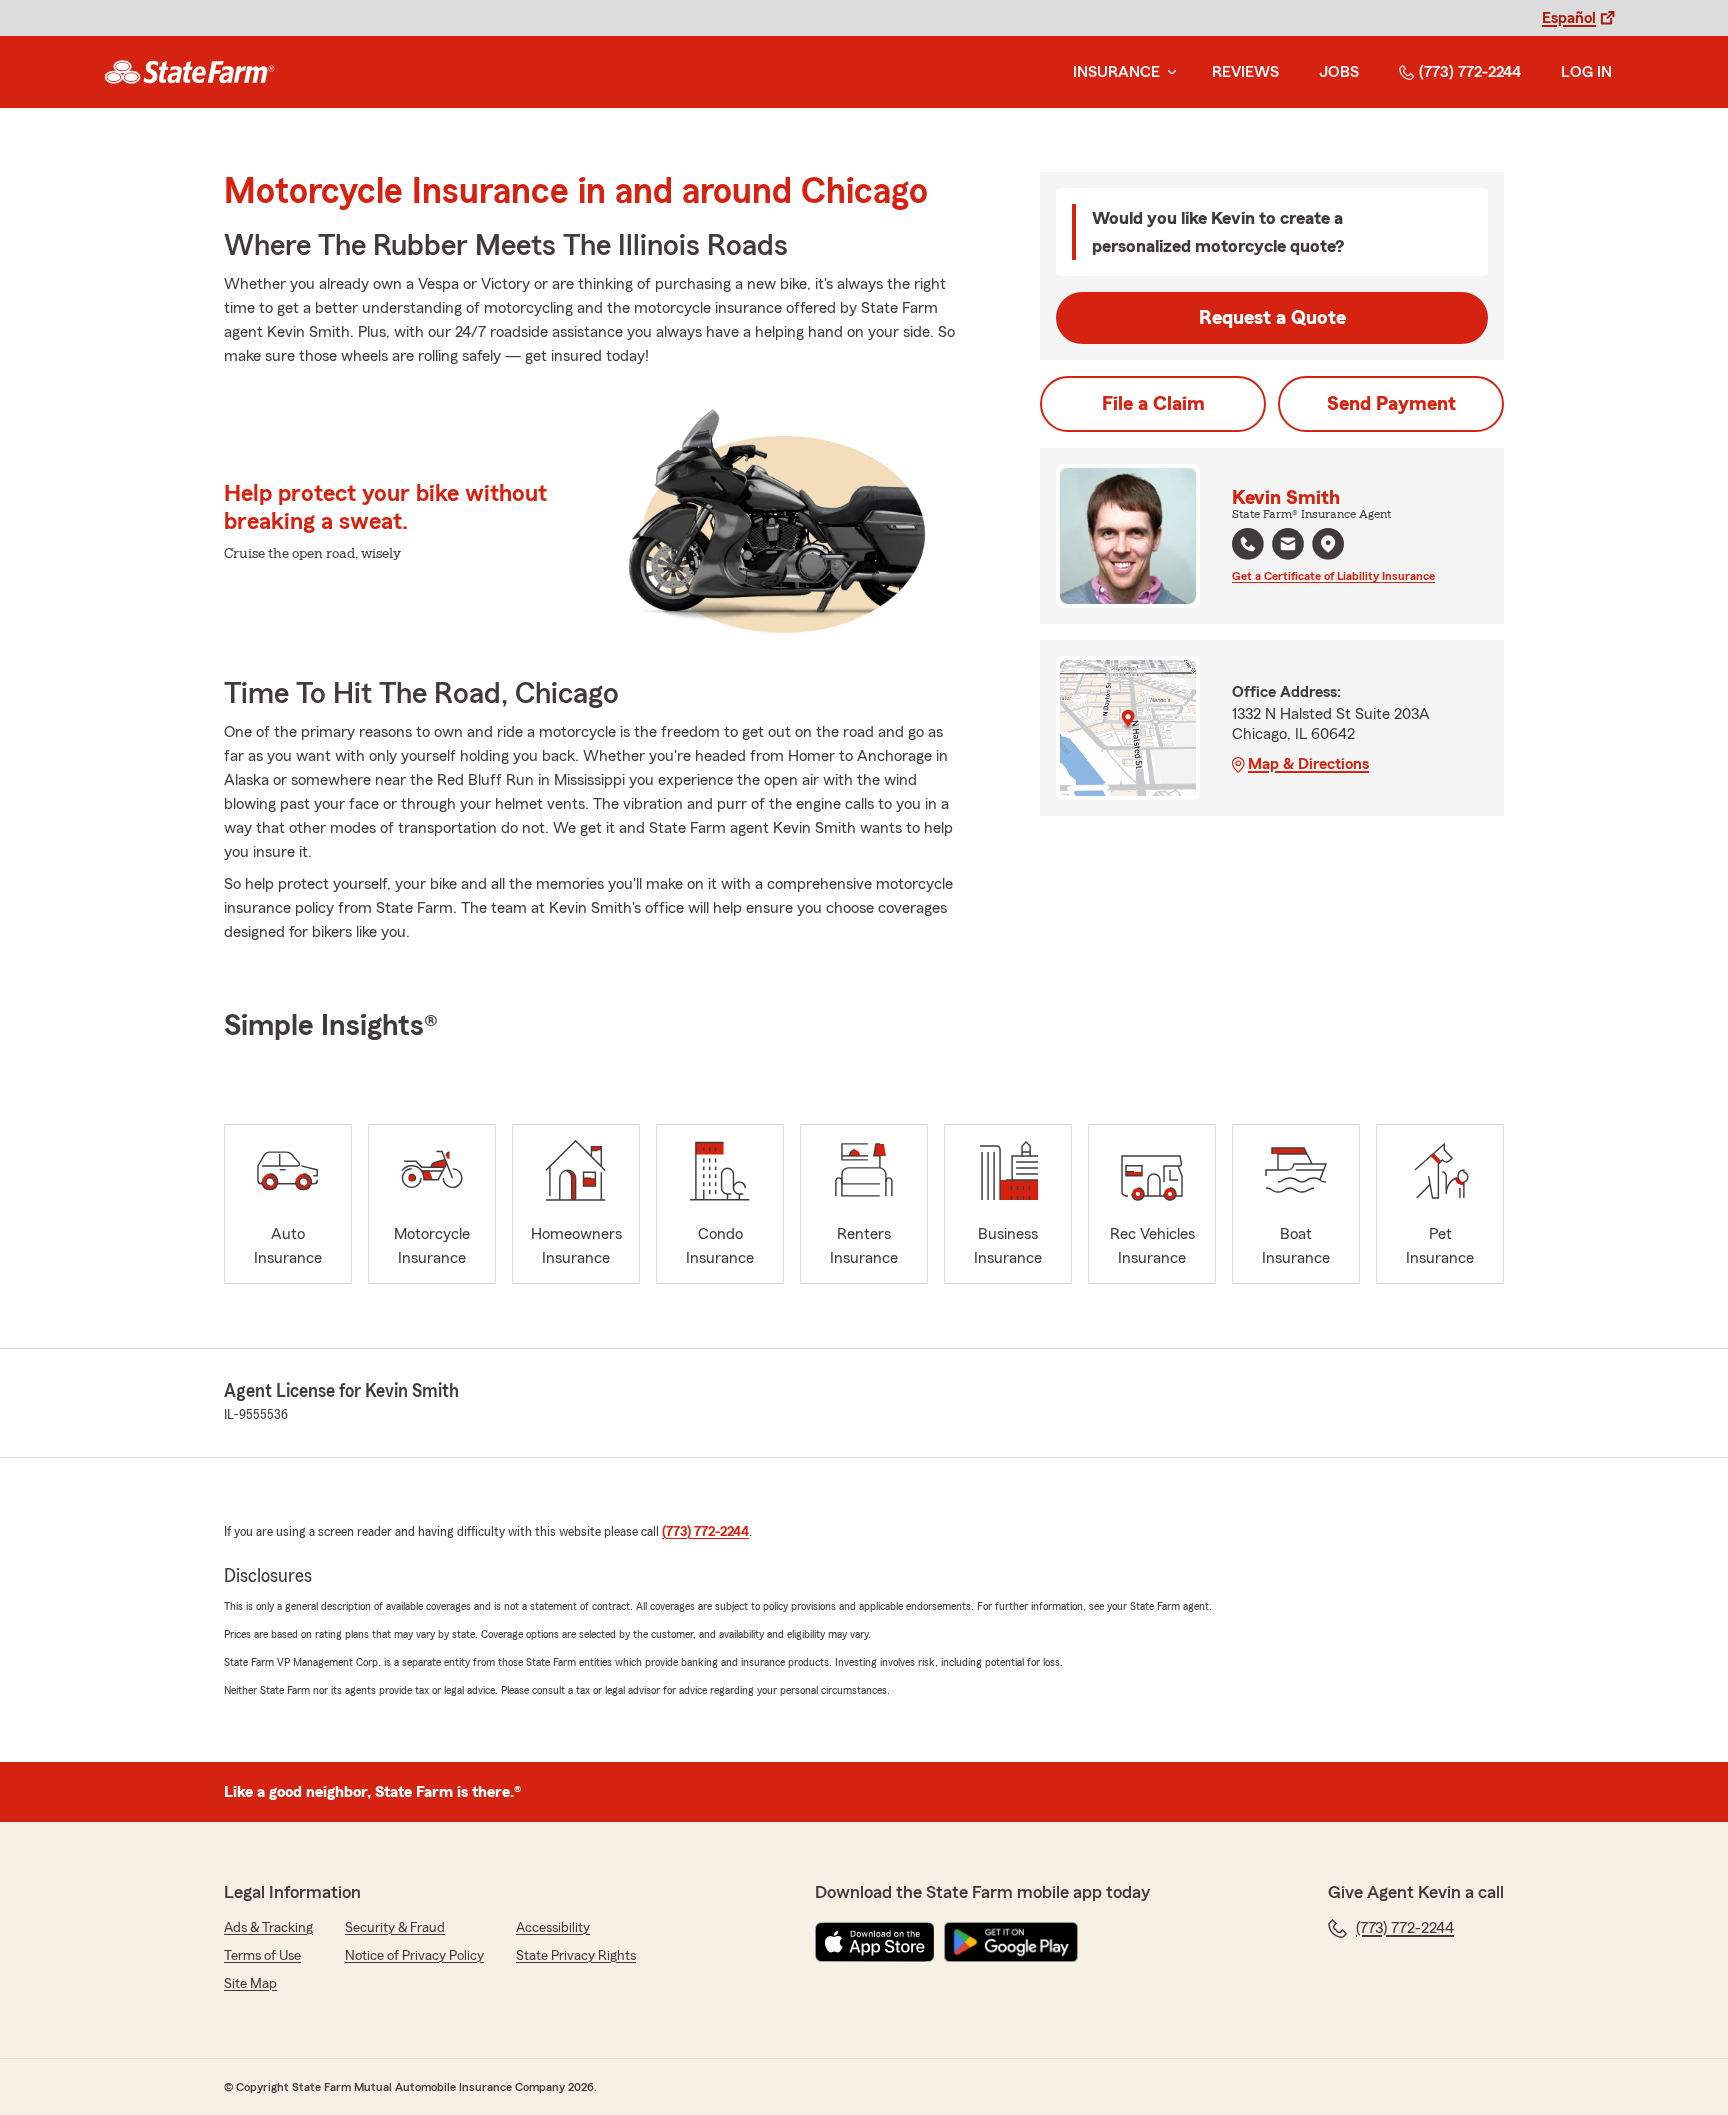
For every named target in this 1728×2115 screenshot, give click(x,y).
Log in (1586, 72)
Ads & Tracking (268, 1928)
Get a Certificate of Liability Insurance (1333, 576)
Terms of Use (262, 1956)
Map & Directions (1308, 764)
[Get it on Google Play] (1011, 1942)
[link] (189, 72)
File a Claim (1153, 404)
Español (1569, 18)
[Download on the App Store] (875, 1942)
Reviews (1245, 72)
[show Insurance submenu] (1168, 72)
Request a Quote (1272, 318)
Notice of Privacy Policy (414, 1956)
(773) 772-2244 (1470, 72)
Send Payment (1391, 404)
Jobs (1339, 72)
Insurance (1116, 72)
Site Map (250, 1984)
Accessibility (553, 1928)
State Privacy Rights (576, 1956)
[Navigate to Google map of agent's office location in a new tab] (1328, 544)
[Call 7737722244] (1248, 544)
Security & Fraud (395, 1928)
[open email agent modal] (1288, 546)
